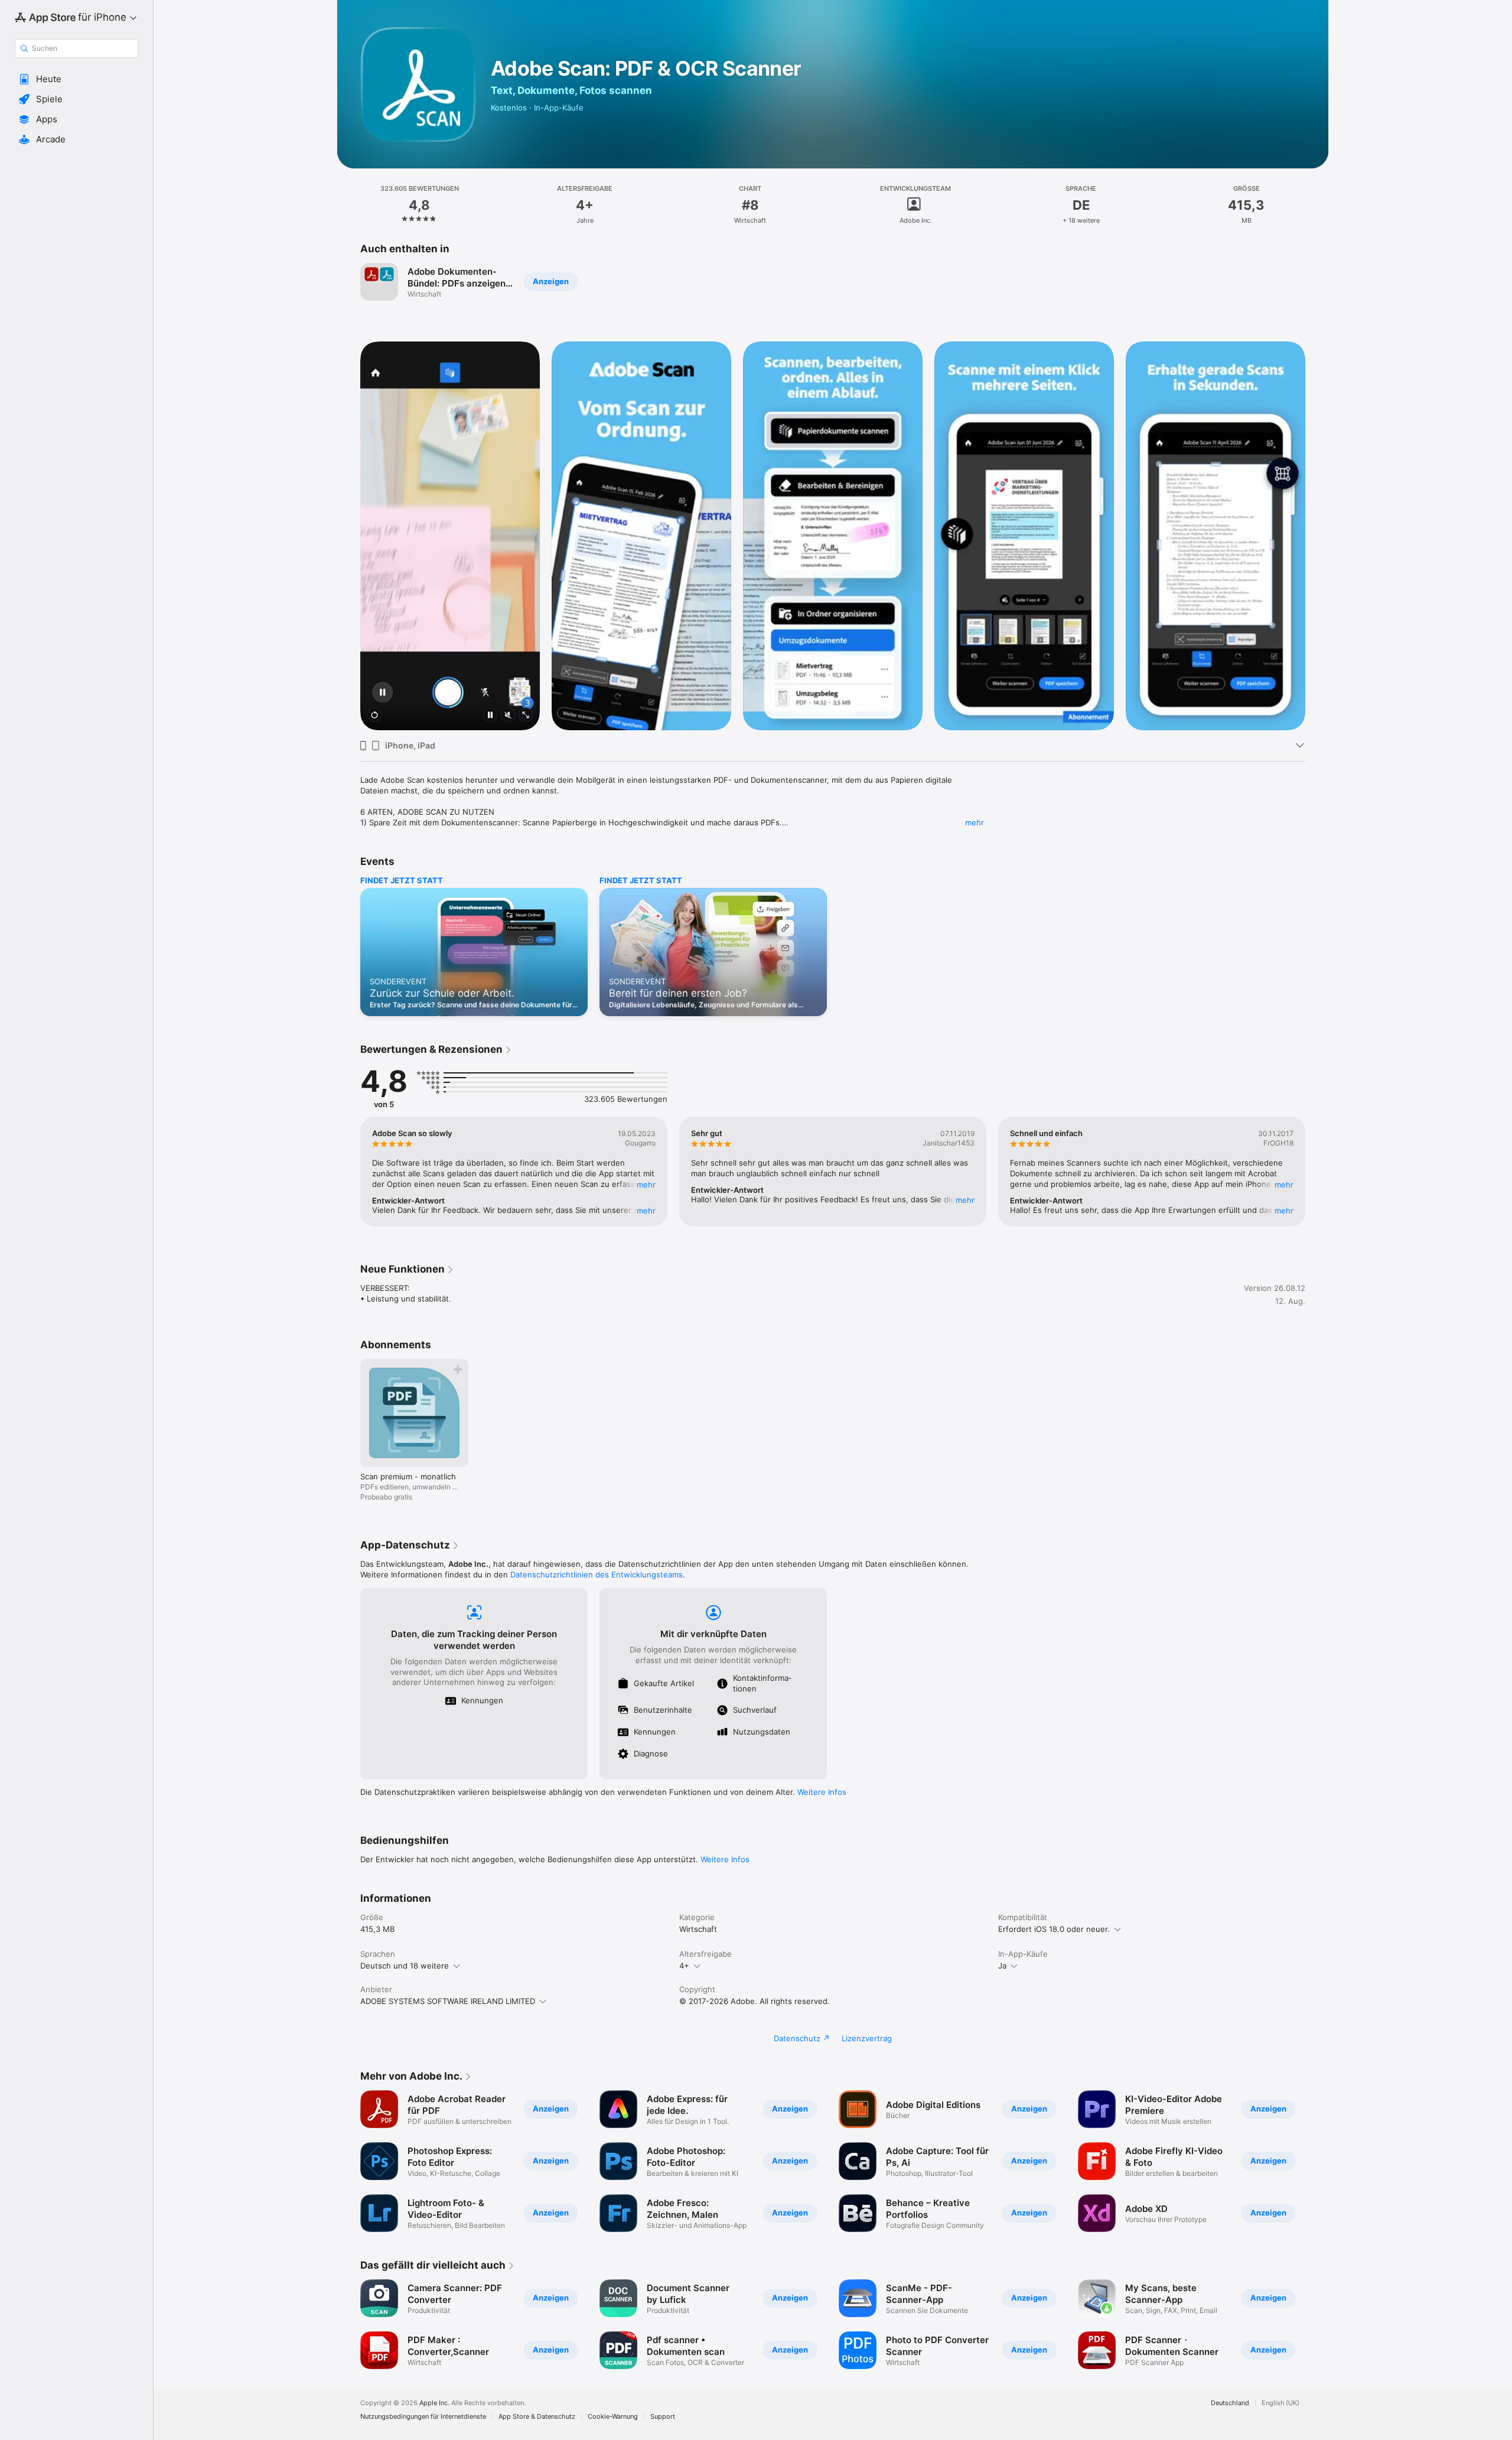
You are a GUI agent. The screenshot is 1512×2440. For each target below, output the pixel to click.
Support (663, 2417)
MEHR (646, 1185)
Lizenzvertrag (867, 2038)
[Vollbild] (526, 716)
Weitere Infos (822, 1792)
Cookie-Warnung (613, 2417)
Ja (1002, 1966)
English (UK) (1280, 2403)
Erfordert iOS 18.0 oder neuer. (1054, 1929)
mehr (975, 822)
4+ (684, 1966)
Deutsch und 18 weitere (405, 1966)
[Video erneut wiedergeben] (374, 716)
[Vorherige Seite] (348, 536)
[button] (76, 79)
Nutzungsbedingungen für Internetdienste (423, 2417)
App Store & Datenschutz (537, 2417)
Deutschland (1230, 2403)
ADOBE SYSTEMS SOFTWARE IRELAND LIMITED (448, 2001)
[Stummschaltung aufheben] (508, 716)
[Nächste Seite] (1317, 536)
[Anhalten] (490, 716)
